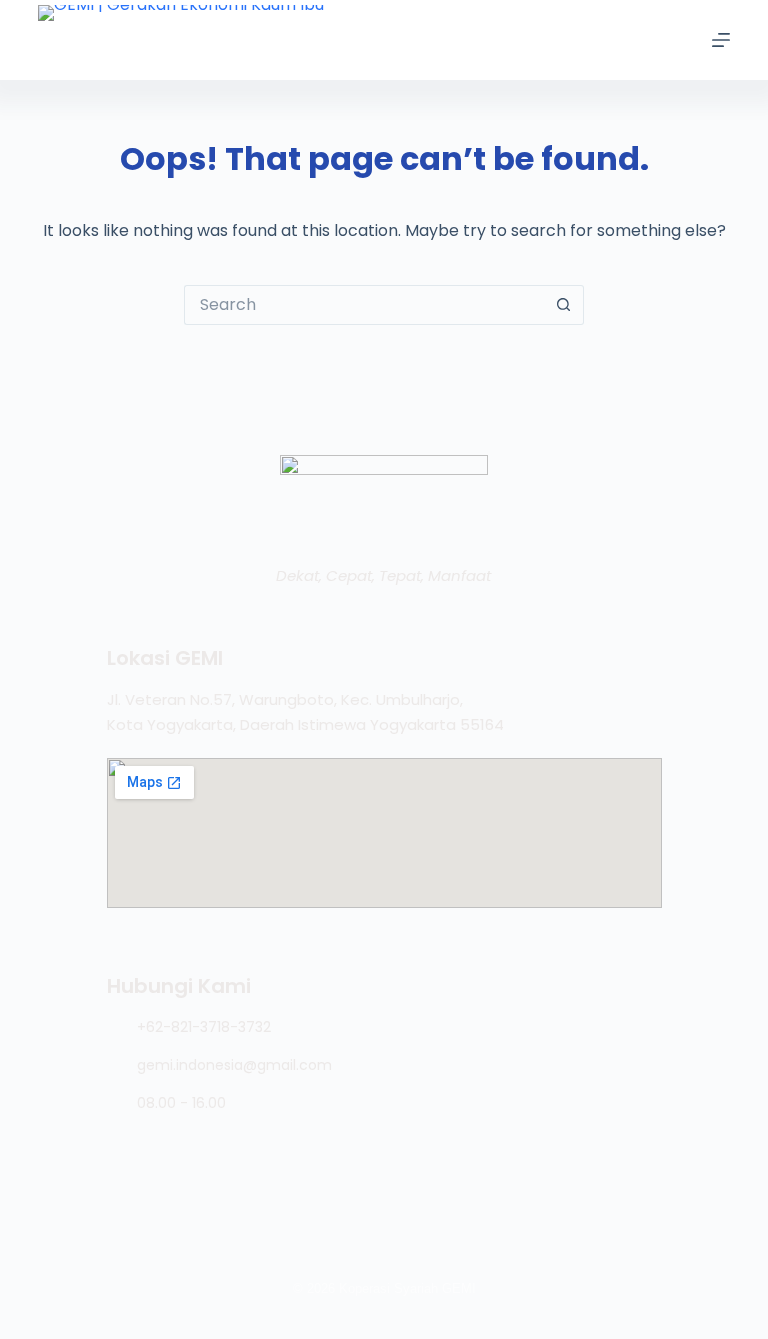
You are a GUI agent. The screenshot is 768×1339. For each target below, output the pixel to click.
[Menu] (721, 40)
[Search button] (564, 305)
